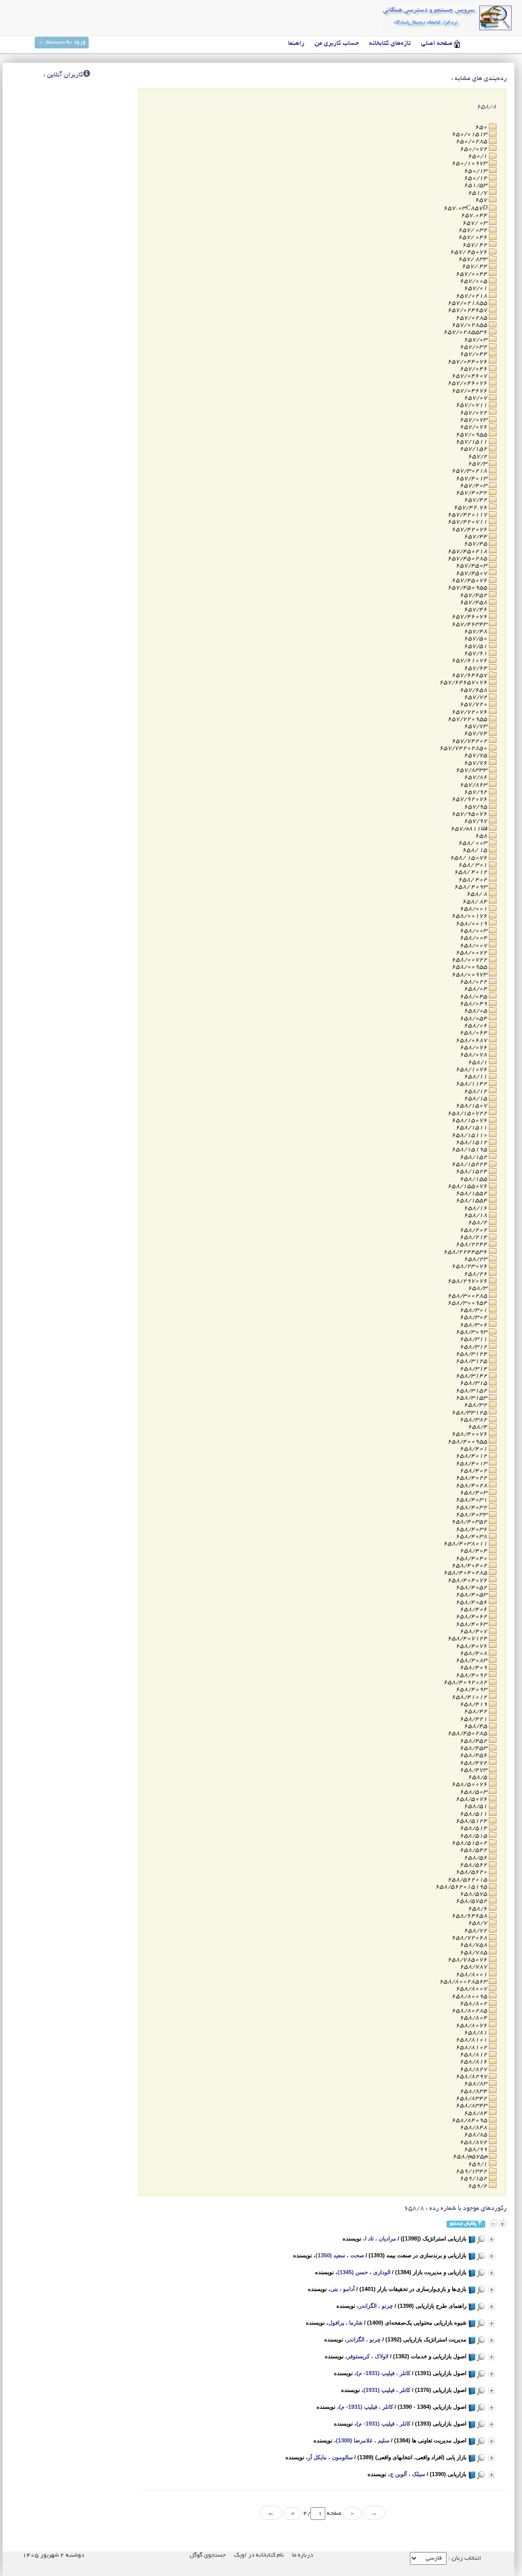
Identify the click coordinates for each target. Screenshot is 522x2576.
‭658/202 (474, 1230)
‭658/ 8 (478, 894)
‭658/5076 (472, 1799)
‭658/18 (476, 1215)
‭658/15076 (470, 1120)
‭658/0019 (472, 924)
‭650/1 (478, 156)
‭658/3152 (472, 1391)
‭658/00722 (470, 960)
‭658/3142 (472, 1376)
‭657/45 (476, 544)
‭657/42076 (470, 530)
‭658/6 (478, 1909)
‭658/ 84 (476, 902)
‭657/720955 (468, 719)
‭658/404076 (468, 1580)
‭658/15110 (470, 1135)
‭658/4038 (472, 1537)
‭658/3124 (472, 1354)
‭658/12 (476, 1091)
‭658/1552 (472, 1193)
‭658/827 (474, 2069)
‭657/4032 (472, 493)
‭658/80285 (470, 2011)
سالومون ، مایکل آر (330, 2457)
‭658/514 (474, 1828)
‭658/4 (478, 1427)
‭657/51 (476, 646)
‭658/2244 (472, 1244)
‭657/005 (474, 281)
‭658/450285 (468, 1733)
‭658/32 (476, 1405)
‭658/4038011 (466, 1544)
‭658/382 (474, 1420)
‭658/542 (474, 1850)
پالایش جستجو (463, 2224)
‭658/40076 (470, 1434)
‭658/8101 (472, 2040)
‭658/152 (474, 1157)
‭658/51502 (470, 1843)
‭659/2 (478, 2186)
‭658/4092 (472, 1675)
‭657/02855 (470, 325)
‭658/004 (474, 938)
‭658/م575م (471, 2157)
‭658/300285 (468, 1296)
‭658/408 (474, 1653)
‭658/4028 (472, 1486)
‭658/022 (474, 982)
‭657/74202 (470, 741)
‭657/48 (476, 632)
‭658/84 (476, 2113)
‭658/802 (474, 2004)
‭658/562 (474, 1865)
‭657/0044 (472, 274)
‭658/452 (474, 1741)
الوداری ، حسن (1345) (364, 2272)
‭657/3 (478, 464)
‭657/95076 (470, 814)
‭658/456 (474, 1755)
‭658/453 (474, 1748)
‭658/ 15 (476, 850)
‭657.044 (475, 215)
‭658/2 (478, 1222)
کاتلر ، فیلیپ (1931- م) (383, 2373)
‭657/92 (476, 792)
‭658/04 (476, 989)
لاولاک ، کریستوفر (368, 2356)
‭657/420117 (468, 515)
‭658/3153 (472, 1398)
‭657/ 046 (474, 237)
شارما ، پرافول (345, 2323)
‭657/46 (476, 610)
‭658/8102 (472, 2047)
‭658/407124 (468, 1639)
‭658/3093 (472, 1332)
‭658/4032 (472, 1508)
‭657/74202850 (464, 748)
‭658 (482, 836)
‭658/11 (476, 1077)
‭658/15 (476, 1099)
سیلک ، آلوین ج (408, 2474)
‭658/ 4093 (472, 887)
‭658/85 (476, 2135)
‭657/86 (476, 777)
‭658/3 (478, 1288)
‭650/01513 (470, 134)
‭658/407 (474, 1631)
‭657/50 (476, 639)
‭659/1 (478, 2164)
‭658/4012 (472, 1456)
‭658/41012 (470, 1697)
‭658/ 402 (474, 880)
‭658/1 (478, 1062)
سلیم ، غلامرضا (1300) (363, 2440)
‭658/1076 (472, 1070)
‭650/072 (474, 149)
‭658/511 (474, 1814)
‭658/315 (474, 1383)
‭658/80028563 (464, 1982)
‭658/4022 (472, 1478)
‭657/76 (476, 763)
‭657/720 (474, 704)
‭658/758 (474, 1945)
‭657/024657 (468, 310)
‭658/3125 (472, 1361)
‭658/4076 (472, 1646)
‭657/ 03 (476, 223)
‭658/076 (474, 1048)
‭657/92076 (470, 799)
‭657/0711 (472, 405)
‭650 (482, 127)
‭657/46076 (470, 617)
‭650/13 (476, 171)
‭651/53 (476, 185)
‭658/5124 (472, 1821)
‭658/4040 (472, 1559)
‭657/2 (478, 457)
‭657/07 (476, 398)
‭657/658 (474, 690)
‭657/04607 (470, 376)
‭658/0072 (472, 953)
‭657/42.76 (471, 508)
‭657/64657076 (464, 682)
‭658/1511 (472, 1128)
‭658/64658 (470, 1916)
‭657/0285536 (466, 332)
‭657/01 (476, 288)
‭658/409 (474, 1668)
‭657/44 (476, 537)
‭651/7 (478, 193)
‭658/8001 (472, 1975)
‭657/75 (476, 755)
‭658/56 (476, 1858)
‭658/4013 (472, 1464)
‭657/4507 (472, 573)
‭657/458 (474, 602)
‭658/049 (474, 1004)
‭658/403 (474, 1493)
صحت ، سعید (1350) (340, 2255)
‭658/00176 (470, 916)
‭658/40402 (470, 1566)
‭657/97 (476, 821)
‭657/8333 (472, 770)
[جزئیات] (492, 2239)
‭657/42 (476, 500)
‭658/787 (474, 1967)
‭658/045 (474, 997)
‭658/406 (474, 1609)
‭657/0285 (472, 318)
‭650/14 (476, 178)
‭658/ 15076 (469, 858)
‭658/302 (474, 1317)
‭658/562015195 (462, 1887)
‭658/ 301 (474, 865)
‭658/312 (474, 1347)
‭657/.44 (475, 266)
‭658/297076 (468, 1281)
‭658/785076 (468, 1960)
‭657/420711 (468, 522)
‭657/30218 (470, 471)
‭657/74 (476, 733)
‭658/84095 (470, 2120)
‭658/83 (476, 2084)
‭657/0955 (472, 435)
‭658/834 (474, 2091)
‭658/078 (474, 1055)
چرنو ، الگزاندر (376, 2306)
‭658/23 (476, 1259)
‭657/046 (474, 369)
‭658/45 (476, 1726)
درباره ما (303, 2555)
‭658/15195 (470, 1150)
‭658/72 (476, 1931)
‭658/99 (476, 2149)
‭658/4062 (472, 1617)
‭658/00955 (470, 967)
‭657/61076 (470, 661)
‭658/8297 (472, 2077)
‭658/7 (478, 1923)
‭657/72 (476, 697)
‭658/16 (476, 1208)
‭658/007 (474, 946)
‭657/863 (474, 785)
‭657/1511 (472, 442)
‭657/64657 (470, 675)
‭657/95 (476, 807)
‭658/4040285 (466, 1573)
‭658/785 (474, 1953)
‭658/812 (474, 2055)
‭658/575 (474, 1894)
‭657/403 (474, 486)
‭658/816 (474, 2062)
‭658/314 (474, 1369)
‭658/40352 (470, 1522)
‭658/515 (474, 1836)
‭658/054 (474, 1019)
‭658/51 (476, 1806)
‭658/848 (474, 2128)
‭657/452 (474, 595)
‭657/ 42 (476, 245)
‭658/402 (474, 1471)
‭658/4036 (472, 1529)
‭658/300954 (468, 1303)
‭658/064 (474, 1033)
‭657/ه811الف (470, 829)
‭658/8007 (472, 1989)
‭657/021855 (468, 303)
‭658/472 (474, 1763)
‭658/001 (474, 909)
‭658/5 (478, 1777)
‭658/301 (474, 1310)
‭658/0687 (472, 1040)
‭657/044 (474, 354)
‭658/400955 (468, 1442)
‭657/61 (476, 653)
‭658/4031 (472, 1500)
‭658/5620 (472, 1872)
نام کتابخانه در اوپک (259, 2555)
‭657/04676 (470, 391)
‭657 (482, 200)
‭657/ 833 (474, 259)
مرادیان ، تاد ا (381, 2238)
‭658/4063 (472, 1624)
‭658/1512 (472, 1142)
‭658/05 (476, 1011)
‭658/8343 (472, 2106)
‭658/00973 (470, 975)
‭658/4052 (472, 1588)
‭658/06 (476, 1026)
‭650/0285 (472, 141)
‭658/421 (474, 1719)
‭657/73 (476, 726)
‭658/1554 (472, 1201)
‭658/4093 (472, 1690)
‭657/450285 (468, 559)
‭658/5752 (472, 1901)
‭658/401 (474, 1449)
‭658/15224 (470, 1164)
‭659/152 (474, 2179)
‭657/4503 (472, 566)
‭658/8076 (472, 2026)
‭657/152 (474, 449)
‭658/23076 (470, 1266)
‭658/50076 (470, 1784)
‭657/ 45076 (469, 252)
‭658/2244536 (466, 1252)
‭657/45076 (470, 581)
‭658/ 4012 (472, 872)
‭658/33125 (470, 1413)
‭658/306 (474, 1325)
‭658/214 (474, 1237)
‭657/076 (474, 427)
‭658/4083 (472, 1660)
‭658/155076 (468, 1186)
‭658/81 (476, 2033)
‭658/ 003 (474, 843)
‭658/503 (474, 1792)
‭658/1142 (472, 1084)
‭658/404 (474, 1551)
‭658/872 (474, 2142)
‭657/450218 (468, 551)
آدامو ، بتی (343, 2289)
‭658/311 (474, 1339)
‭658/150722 (468, 1113)
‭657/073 (474, 420)
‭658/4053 (472, 1595)
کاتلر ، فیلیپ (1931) (387, 2390)
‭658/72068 (470, 1938)
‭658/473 (474, 1770)
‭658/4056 (472, 1602)
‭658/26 (476, 1274)
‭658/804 (474, 2018)
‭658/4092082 (466, 1682)
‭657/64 (476, 668)
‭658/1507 (472, 1106)
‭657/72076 (470, 712)
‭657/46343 (470, 624)
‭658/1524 (472, 1171)
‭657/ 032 (474, 230)
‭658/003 (474, 931)
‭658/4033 (472, 1515)
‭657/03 (476, 340)
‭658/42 (476, 1711)
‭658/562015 (468, 1880)
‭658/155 (474, 1179)
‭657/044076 (468, 362)
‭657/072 (474, 413)
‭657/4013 (472, 479)
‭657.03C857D (466, 208)
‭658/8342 (472, 2098)
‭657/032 (474, 347)
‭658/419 (474, 1704)
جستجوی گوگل (208, 2555)
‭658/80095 (470, 1997)
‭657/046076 (468, 383)
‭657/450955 (468, 588)
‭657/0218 (472, 296)
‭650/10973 (470, 163)
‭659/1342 (472, 2171)
